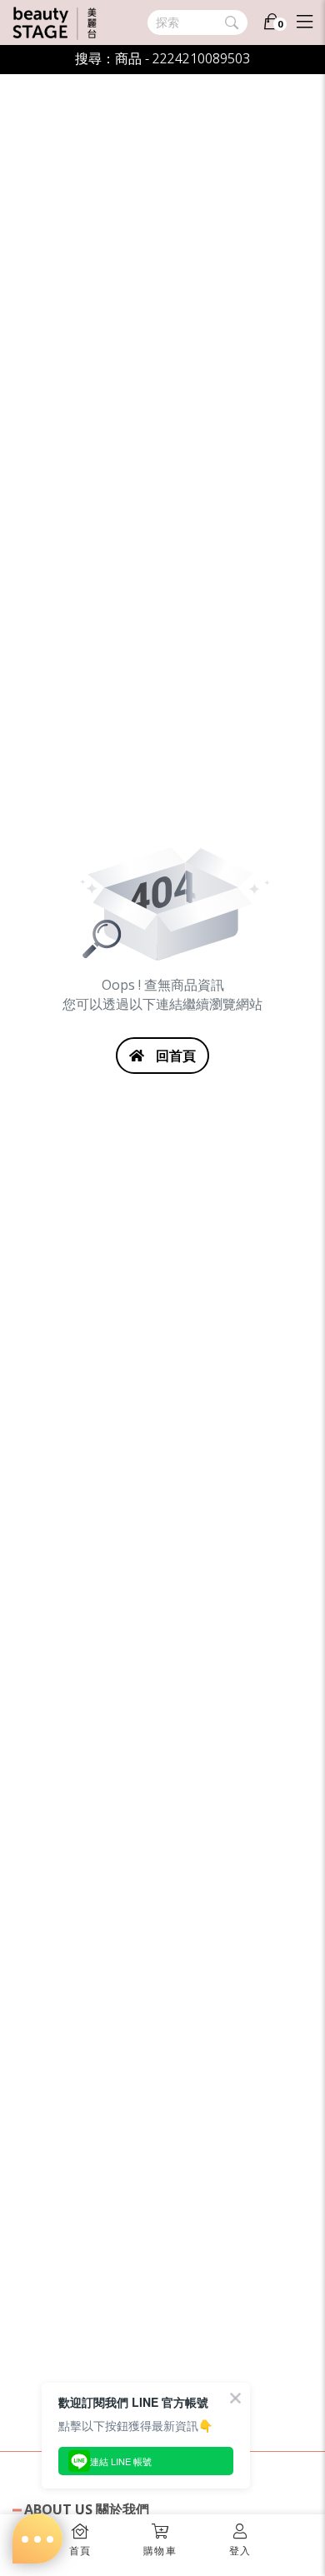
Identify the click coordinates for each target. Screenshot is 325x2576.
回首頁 (174, 1056)
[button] (160, 2535)
